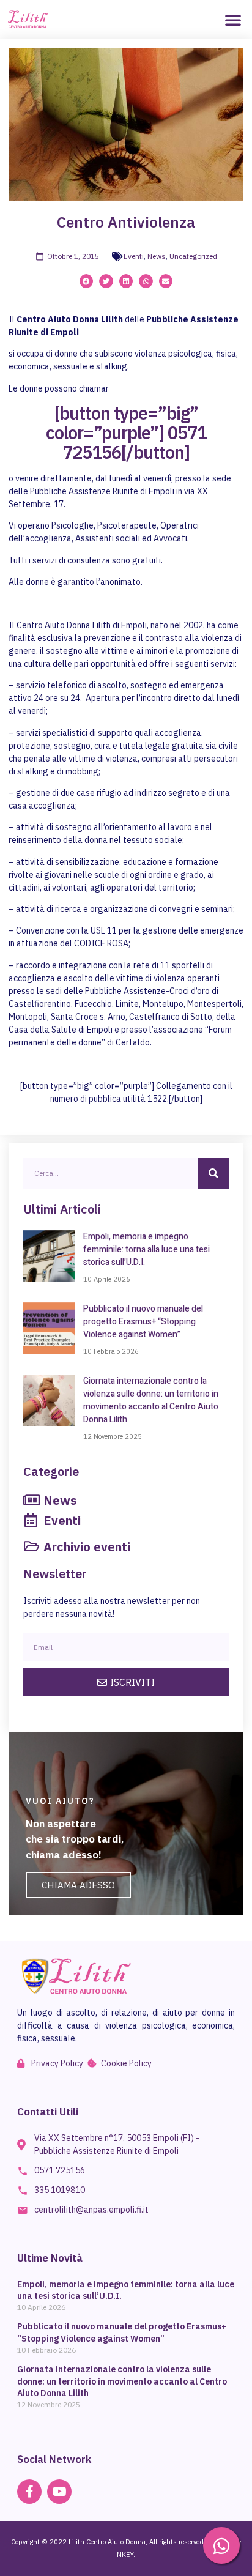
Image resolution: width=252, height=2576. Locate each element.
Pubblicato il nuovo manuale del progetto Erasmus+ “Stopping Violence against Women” (143, 1322)
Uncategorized (193, 256)
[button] (233, 20)
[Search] (213, 1173)
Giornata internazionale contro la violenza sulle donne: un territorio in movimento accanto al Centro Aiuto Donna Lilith (151, 1400)
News (157, 256)
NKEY (125, 2555)
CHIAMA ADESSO (78, 1885)
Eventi (134, 256)
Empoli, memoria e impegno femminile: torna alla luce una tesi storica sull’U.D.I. (146, 1249)
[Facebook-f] (29, 2492)
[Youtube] (59, 2492)
